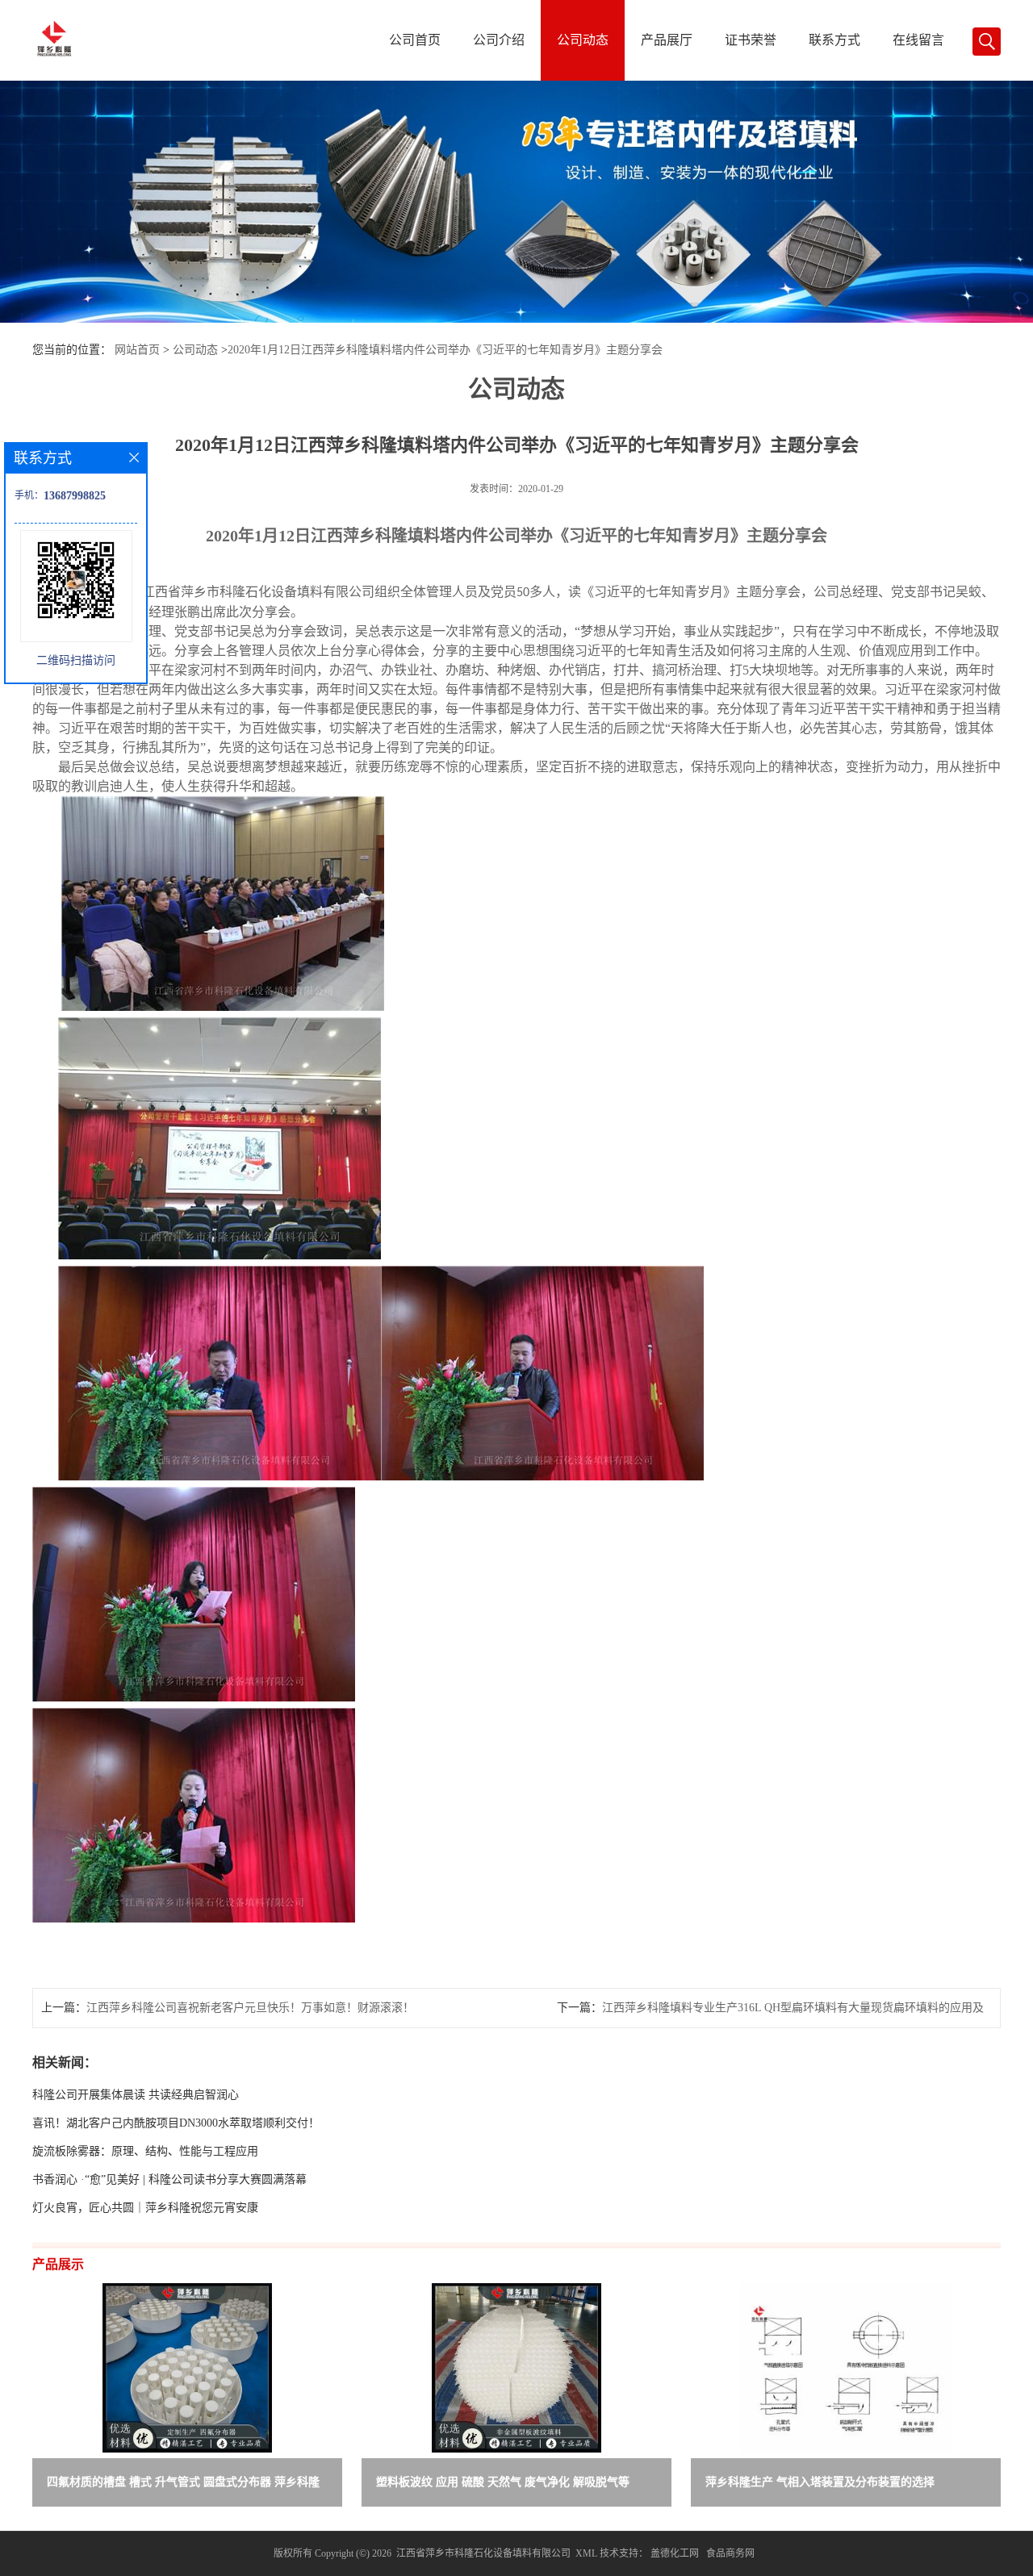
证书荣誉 (751, 40)
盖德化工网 (675, 2553)
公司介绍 (499, 40)
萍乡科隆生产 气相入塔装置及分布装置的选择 (820, 2482)
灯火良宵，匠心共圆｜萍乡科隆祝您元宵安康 (145, 2208)
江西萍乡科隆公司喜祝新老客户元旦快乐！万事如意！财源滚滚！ (250, 2008)
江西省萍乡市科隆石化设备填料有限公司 (483, 2553)
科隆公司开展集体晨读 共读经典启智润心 (136, 2095)
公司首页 (415, 40)
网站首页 (137, 350)
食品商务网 (730, 2553)
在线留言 (918, 40)
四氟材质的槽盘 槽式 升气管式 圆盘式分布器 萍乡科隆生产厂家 (183, 2485)
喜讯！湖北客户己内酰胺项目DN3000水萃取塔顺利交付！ (176, 2123)
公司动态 (583, 40)
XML (586, 2553)
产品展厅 (667, 40)
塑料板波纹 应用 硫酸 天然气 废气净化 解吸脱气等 (503, 2482)
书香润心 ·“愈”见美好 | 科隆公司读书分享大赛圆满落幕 (169, 2179)
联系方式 (834, 40)
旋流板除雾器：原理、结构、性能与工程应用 (145, 2151)
